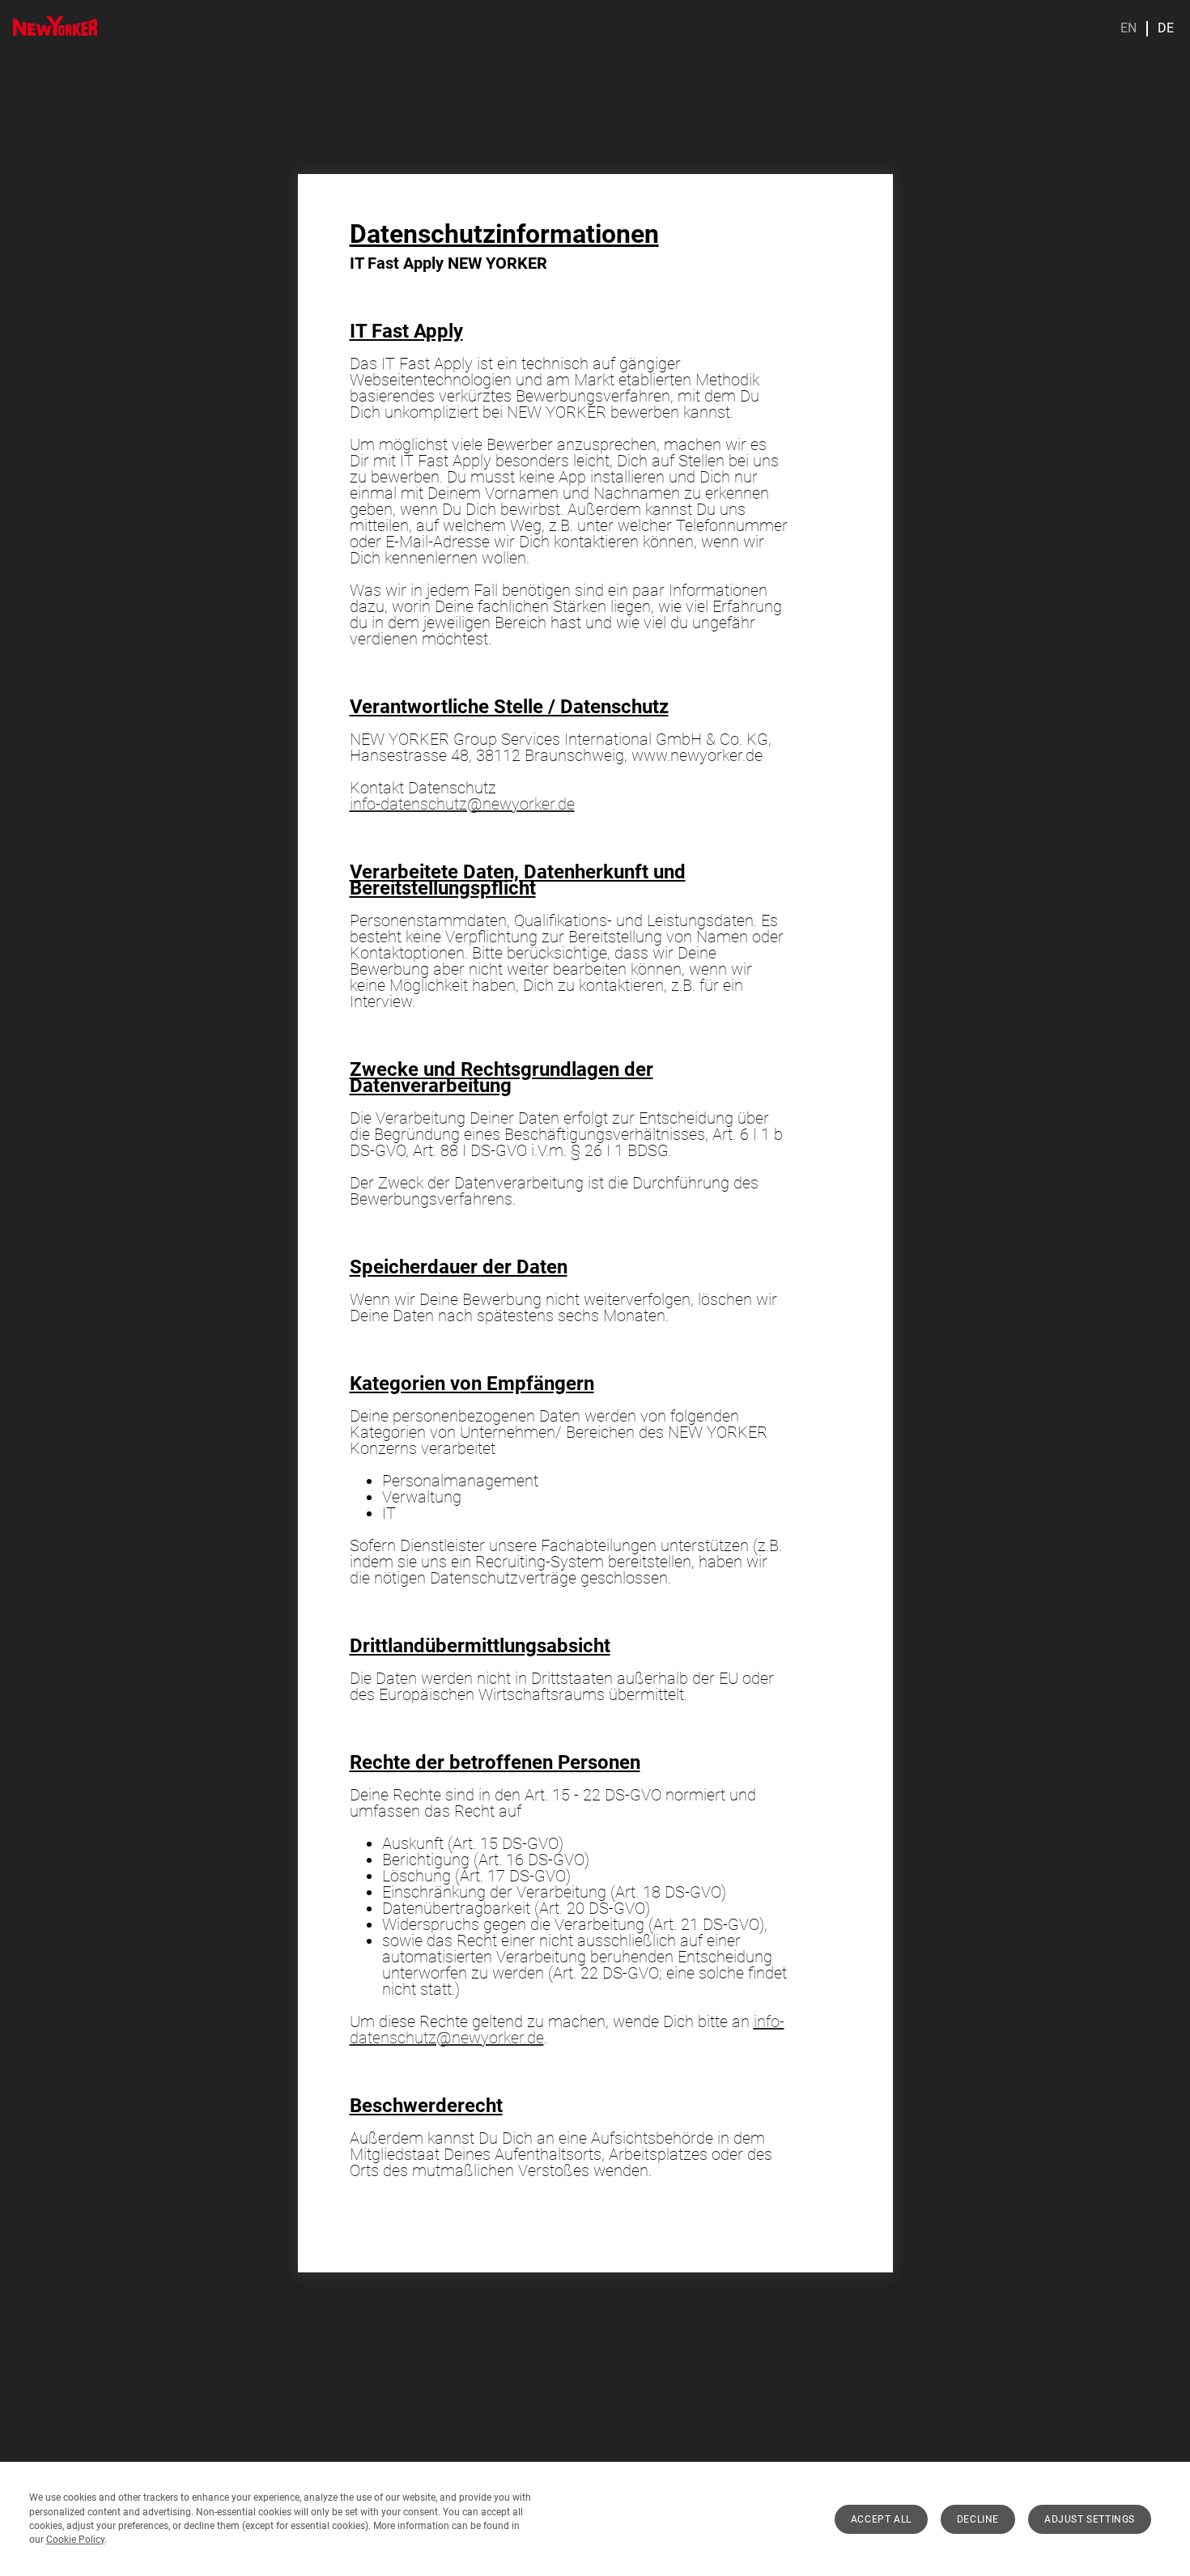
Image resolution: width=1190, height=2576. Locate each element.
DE (1166, 28)
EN (1128, 28)
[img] (55, 26)
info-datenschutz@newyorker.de (462, 804)
